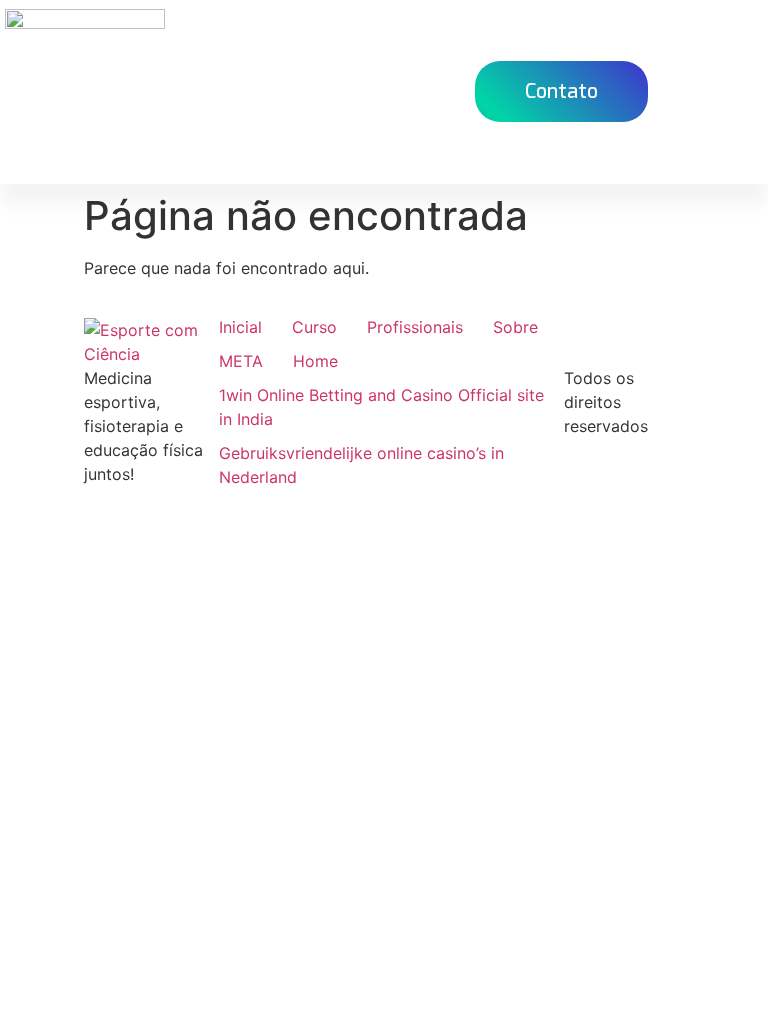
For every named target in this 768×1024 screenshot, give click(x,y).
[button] (424, 91)
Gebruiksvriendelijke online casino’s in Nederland (361, 465)
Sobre (515, 327)
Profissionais (415, 327)
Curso (314, 327)
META (241, 361)
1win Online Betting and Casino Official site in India (381, 407)
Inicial (240, 327)
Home (315, 361)
